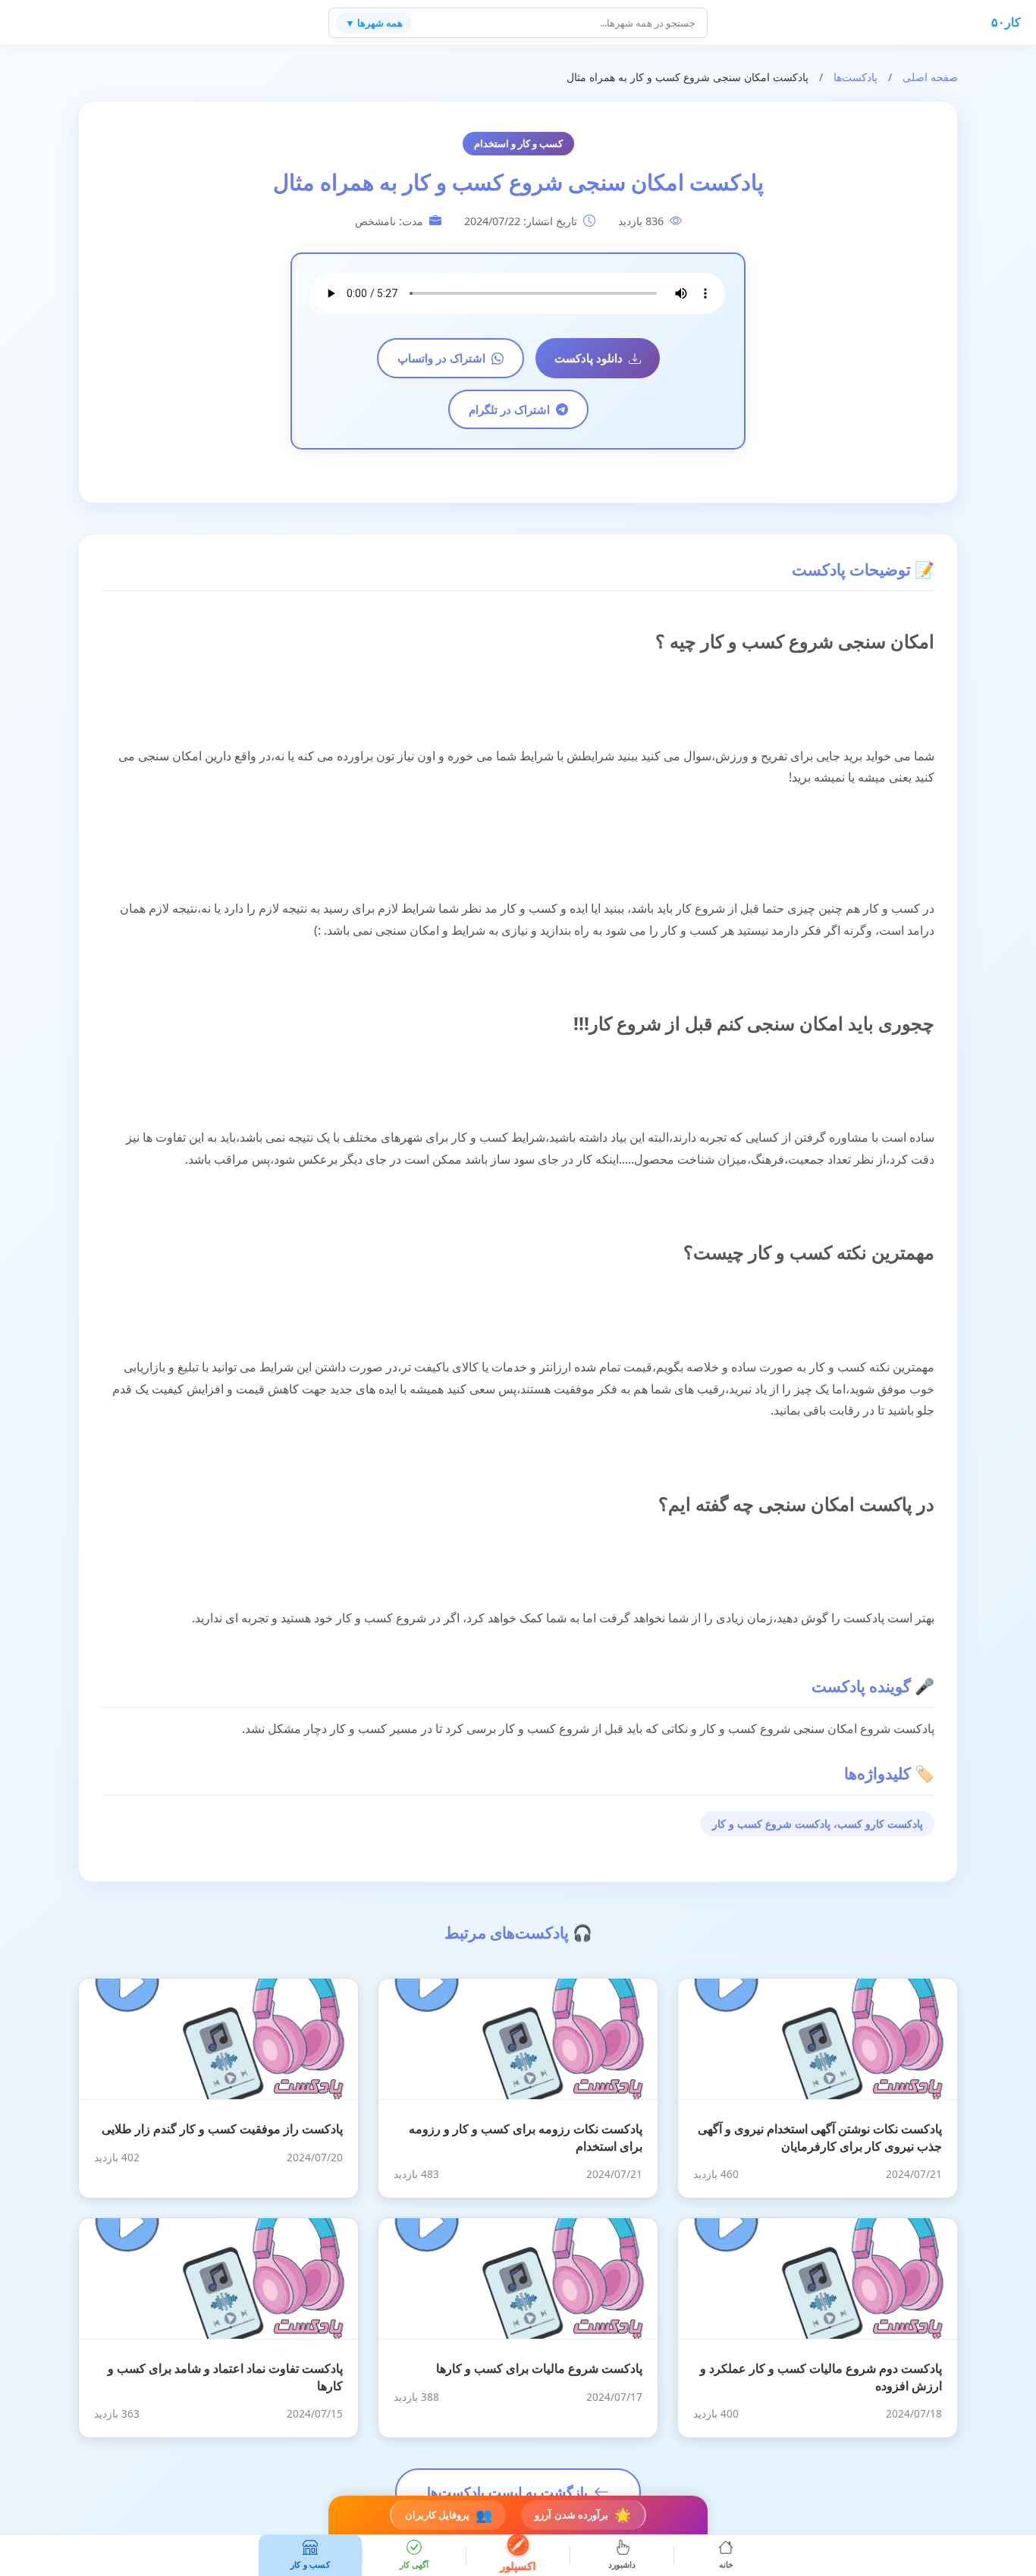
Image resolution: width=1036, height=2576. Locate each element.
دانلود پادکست (589, 358)
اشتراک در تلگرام (509, 409)
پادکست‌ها (855, 77)
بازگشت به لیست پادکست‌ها (507, 2492)
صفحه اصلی (930, 77)
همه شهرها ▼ (374, 23)
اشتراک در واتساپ (441, 358)
